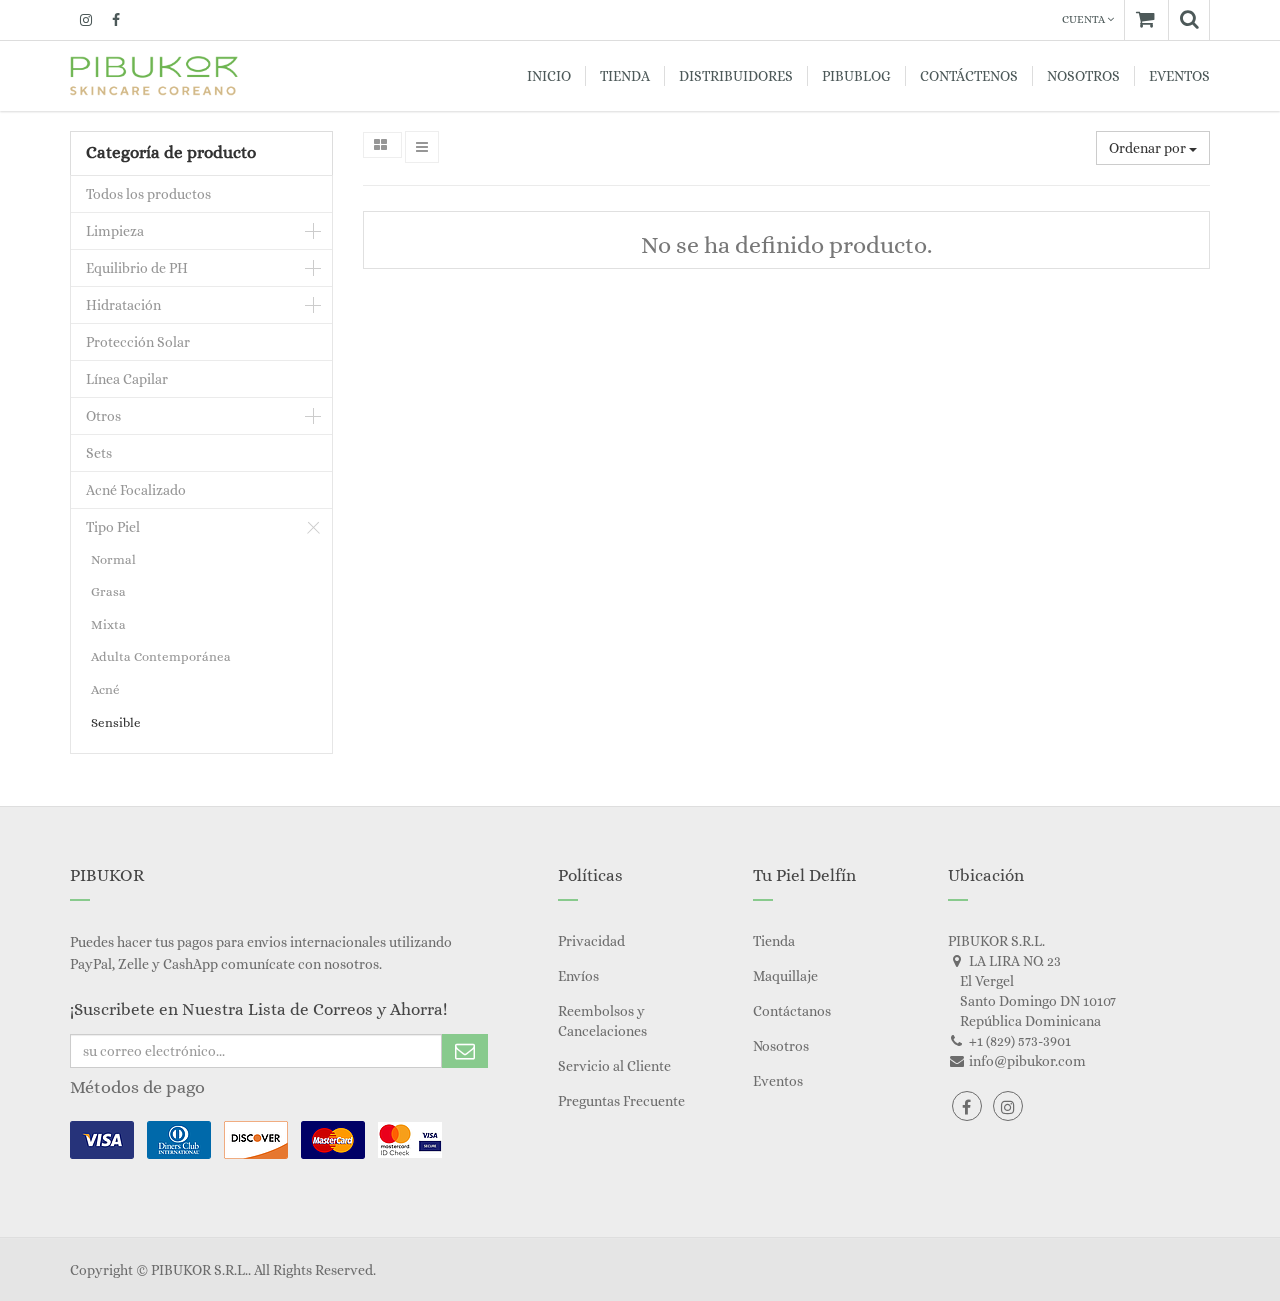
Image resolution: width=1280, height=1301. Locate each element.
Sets (99, 453)
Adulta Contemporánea (161, 656)
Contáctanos (792, 1011)
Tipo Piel (113, 527)
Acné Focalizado (136, 490)
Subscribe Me (465, 1051)
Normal (113, 559)
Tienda (774, 941)
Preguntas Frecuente (621, 1101)
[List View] (422, 147)
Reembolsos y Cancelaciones (602, 1021)
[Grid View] (382, 145)
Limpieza (115, 231)
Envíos (578, 976)
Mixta (108, 624)
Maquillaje (785, 976)
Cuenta (1084, 19)
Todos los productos (148, 194)
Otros (103, 416)
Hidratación (123, 305)
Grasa (108, 591)
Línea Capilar (127, 379)
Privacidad (591, 941)
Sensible (116, 722)
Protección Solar (138, 342)
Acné (105, 689)
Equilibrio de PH (137, 268)
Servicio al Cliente (614, 1066)
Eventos (778, 1081)
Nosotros (781, 1046)
